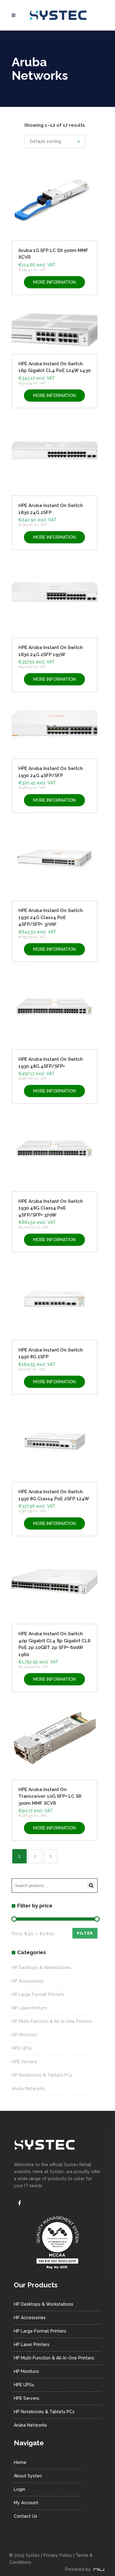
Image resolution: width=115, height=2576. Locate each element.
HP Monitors (24, 2035)
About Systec (28, 2476)
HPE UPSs (22, 2048)
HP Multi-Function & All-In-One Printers (52, 2021)
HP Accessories (28, 1981)
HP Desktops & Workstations (41, 1968)
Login (19, 2489)
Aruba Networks (28, 2089)
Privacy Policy (58, 2555)
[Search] (91, 1885)
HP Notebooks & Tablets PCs (42, 2075)
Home (20, 2462)
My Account (26, 2503)
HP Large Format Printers (38, 1994)
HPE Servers (24, 2062)
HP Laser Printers (29, 2008)
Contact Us (25, 2516)
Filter (85, 1933)
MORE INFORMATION (54, 282)
